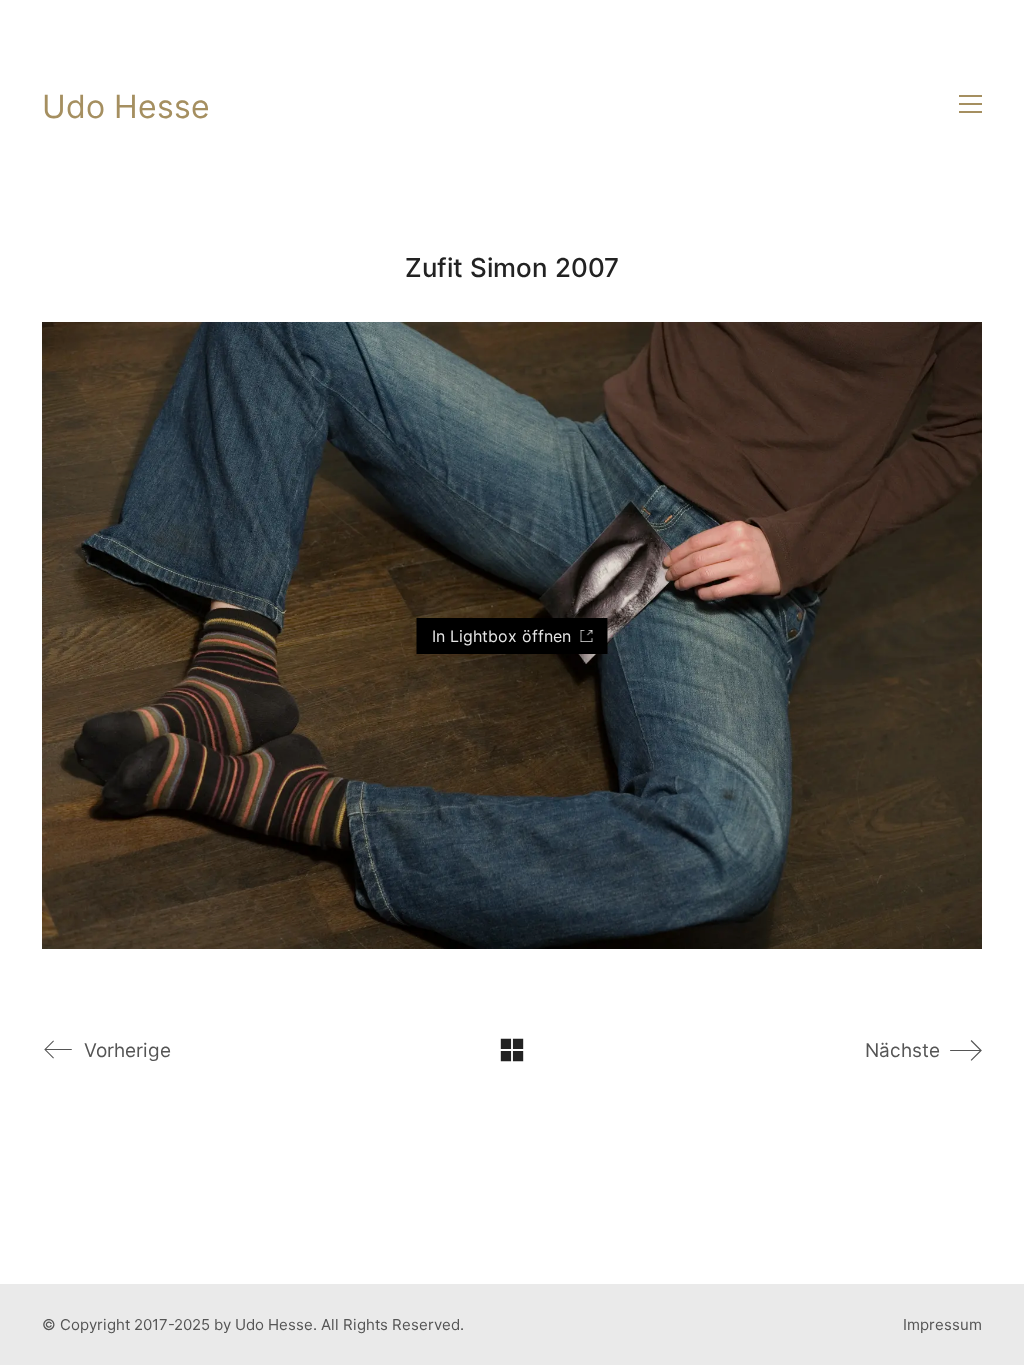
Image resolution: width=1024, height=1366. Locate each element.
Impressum (942, 1324)
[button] (970, 104)
